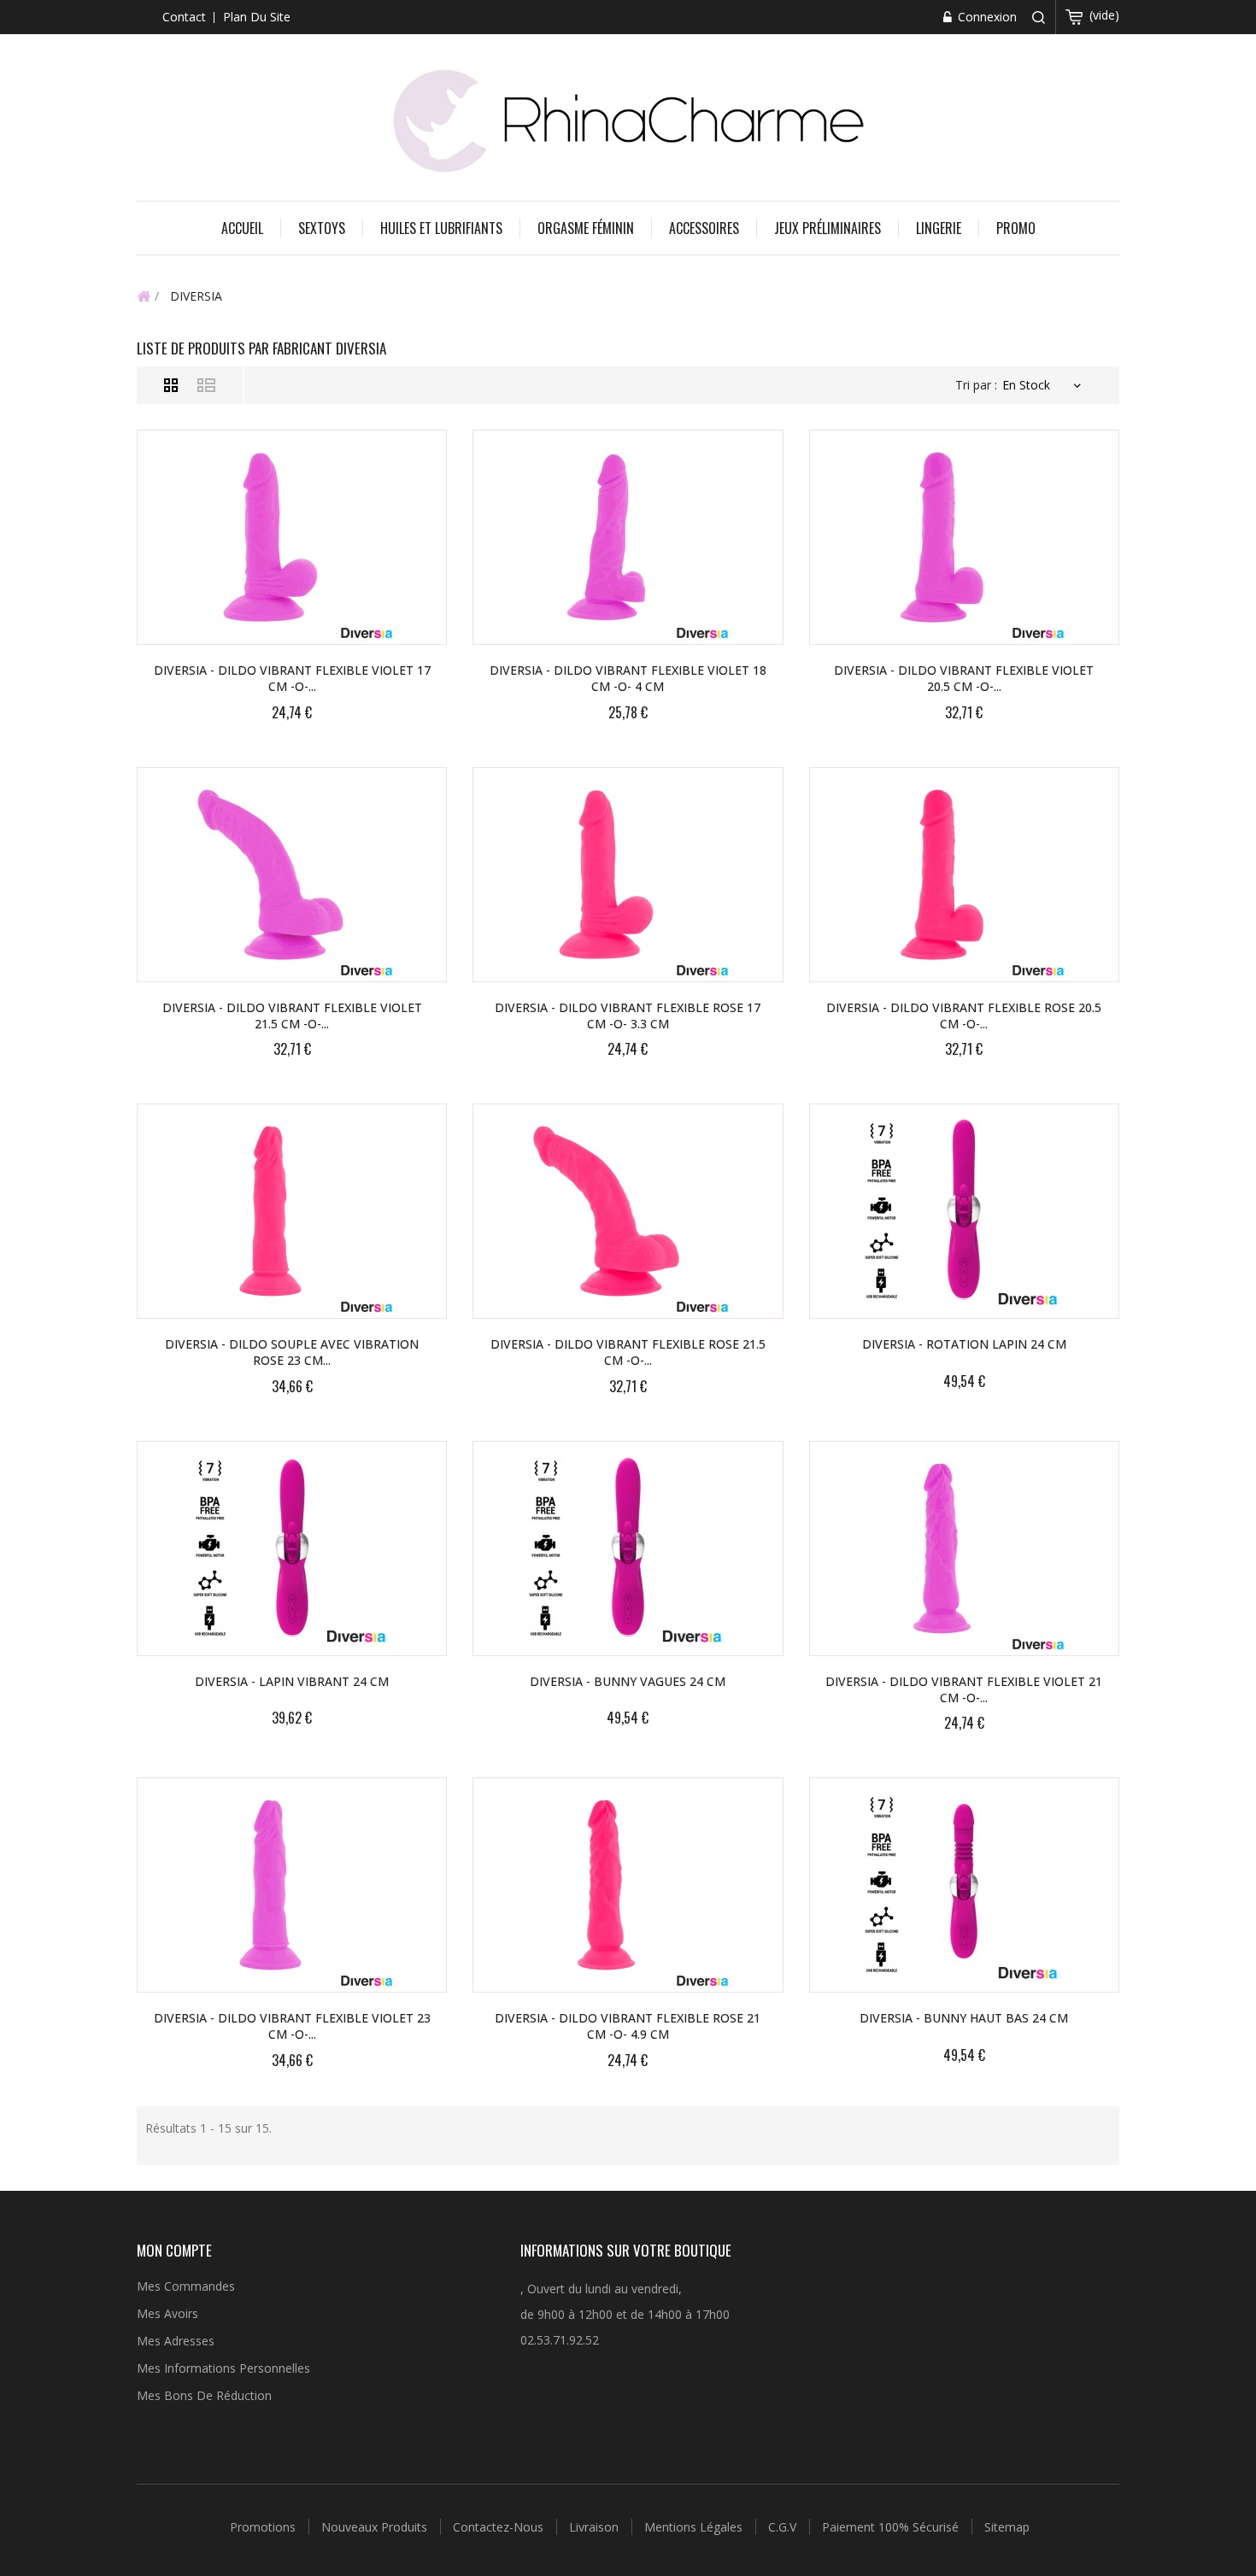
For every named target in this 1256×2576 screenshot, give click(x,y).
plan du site (257, 17)
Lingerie (939, 228)
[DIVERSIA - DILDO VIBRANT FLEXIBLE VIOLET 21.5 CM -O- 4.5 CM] (292, 875)
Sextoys (322, 228)
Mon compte (174, 2250)
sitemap (1007, 2527)
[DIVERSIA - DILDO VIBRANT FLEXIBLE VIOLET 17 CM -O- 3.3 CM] (292, 537)
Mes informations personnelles (223, 2368)
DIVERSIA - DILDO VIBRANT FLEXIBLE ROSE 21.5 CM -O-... (628, 1352)
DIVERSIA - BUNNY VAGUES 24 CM (628, 1681)
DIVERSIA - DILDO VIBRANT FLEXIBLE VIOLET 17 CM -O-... (292, 678)
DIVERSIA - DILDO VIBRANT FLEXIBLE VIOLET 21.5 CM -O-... (292, 1016)
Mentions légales (695, 2527)
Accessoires (704, 228)
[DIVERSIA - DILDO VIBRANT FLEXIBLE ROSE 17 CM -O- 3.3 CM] (628, 875)
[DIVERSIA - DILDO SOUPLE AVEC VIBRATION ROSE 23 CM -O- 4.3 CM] (292, 1211)
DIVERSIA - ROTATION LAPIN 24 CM (964, 1344)
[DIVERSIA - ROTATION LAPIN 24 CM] (964, 1211)
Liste (206, 385)
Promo (1016, 228)
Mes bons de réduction (204, 2395)
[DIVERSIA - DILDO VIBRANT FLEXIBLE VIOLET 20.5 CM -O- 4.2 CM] (964, 537)
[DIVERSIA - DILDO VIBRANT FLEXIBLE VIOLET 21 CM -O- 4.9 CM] (964, 1549)
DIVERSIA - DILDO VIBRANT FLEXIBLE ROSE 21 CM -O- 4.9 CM (628, 2026)
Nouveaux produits (376, 2527)
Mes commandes (186, 2286)
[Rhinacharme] (628, 119)
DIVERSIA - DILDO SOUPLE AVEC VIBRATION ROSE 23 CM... (292, 1352)
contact (184, 17)
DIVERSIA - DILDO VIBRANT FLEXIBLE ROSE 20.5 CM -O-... (964, 1016)
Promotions (264, 2527)
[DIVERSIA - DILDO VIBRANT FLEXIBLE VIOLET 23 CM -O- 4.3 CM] (292, 1885)
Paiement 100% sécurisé (892, 2527)
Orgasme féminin (586, 228)
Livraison (596, 2527)
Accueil (242, 228)
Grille (171, 385)
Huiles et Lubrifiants (441, 228)
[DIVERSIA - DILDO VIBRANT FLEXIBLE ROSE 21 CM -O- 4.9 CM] (628, 1885)
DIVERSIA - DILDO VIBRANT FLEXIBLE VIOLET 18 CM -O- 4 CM (628, 678)
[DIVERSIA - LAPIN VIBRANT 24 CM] (292, 1549)
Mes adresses (176, 2341)
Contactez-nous (500, 2527)
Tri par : (976, 385)
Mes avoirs (167, 2313)
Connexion (986, 17)
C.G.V (784, 2527)
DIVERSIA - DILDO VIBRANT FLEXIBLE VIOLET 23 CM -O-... (292, 2026)
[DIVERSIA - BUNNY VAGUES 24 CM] (628, 1549)
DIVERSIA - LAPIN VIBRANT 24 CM (292, 1681)
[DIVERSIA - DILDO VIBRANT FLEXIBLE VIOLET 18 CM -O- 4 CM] (628, 537)
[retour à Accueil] (144, 296)
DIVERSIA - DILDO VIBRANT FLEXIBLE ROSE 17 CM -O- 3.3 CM (628, 1016)
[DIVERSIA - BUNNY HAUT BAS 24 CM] (964, 1885)
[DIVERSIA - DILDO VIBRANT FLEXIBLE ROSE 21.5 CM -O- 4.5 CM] (628, 1211)
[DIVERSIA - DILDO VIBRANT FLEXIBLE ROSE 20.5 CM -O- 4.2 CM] (964, 875)
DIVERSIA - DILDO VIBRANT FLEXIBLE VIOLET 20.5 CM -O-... (964, 678)
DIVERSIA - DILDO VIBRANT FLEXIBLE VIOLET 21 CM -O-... (964, 1689)
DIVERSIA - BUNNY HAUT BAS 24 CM (964, 2018)
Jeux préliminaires (828, 228)
